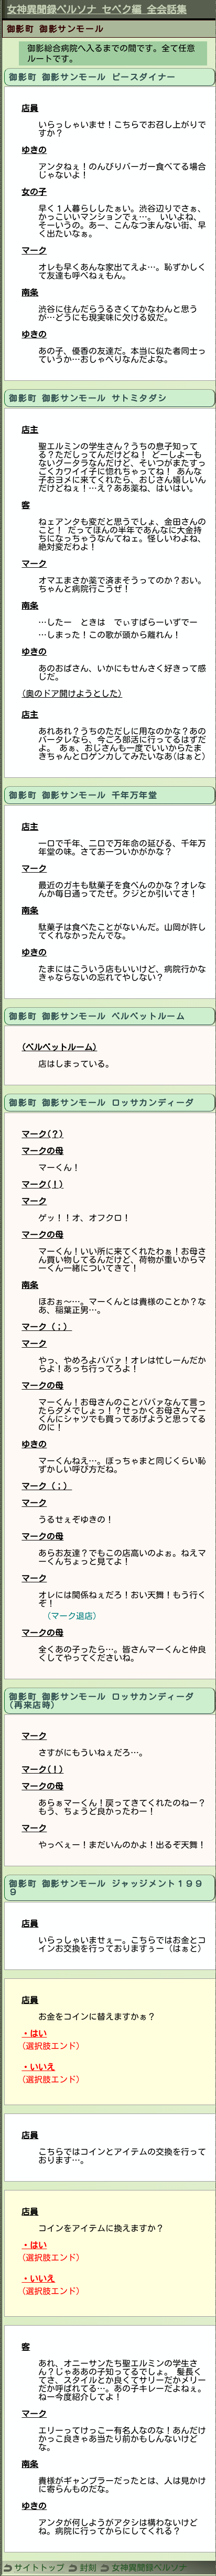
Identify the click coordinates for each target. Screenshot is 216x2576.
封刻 (88, 2568)
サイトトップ (39, 2568)
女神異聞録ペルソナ (149, 2568)
